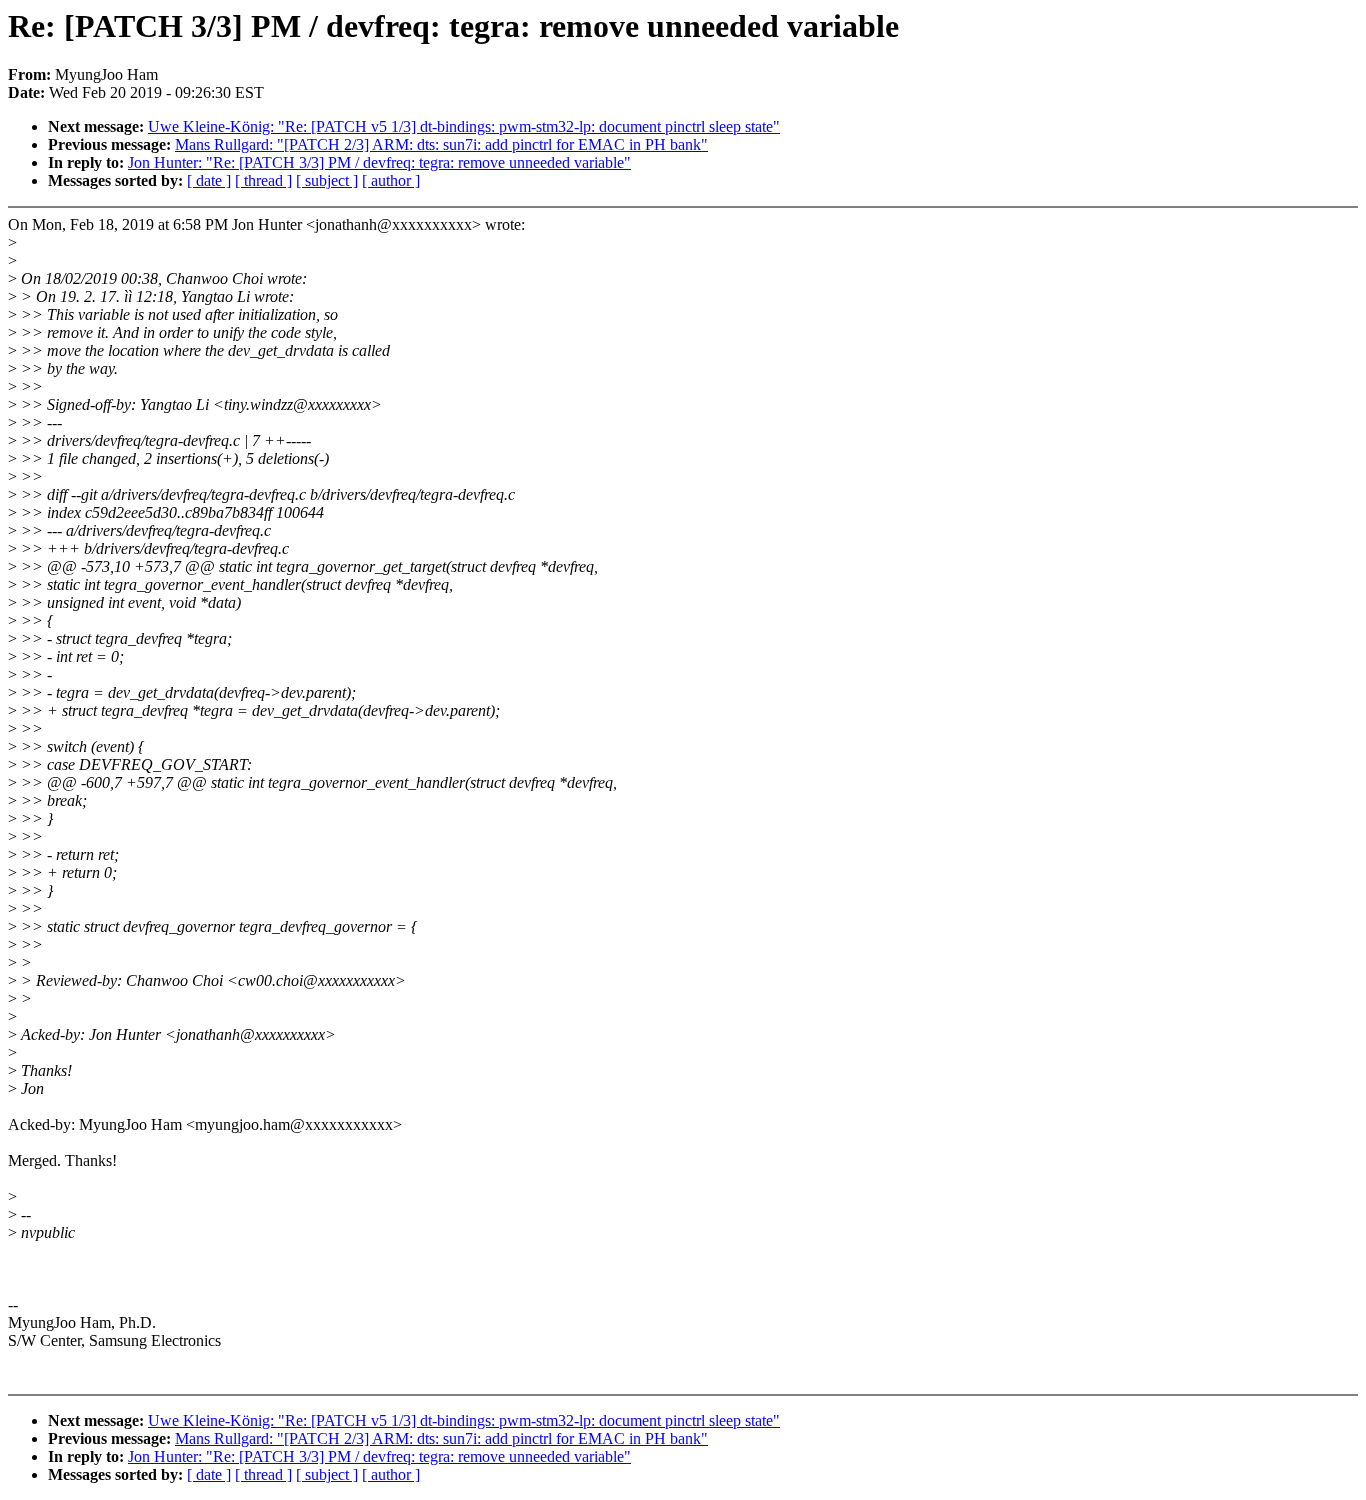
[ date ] (209, 180)
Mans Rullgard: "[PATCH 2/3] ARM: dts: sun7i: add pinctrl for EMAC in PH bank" (441, 144)
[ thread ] (263, 180)
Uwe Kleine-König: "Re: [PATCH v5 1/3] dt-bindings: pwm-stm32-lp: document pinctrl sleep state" (464, 126)
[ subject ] (327, 180)
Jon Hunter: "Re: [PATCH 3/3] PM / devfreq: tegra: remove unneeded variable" (379, 162)
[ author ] (391, 180)
